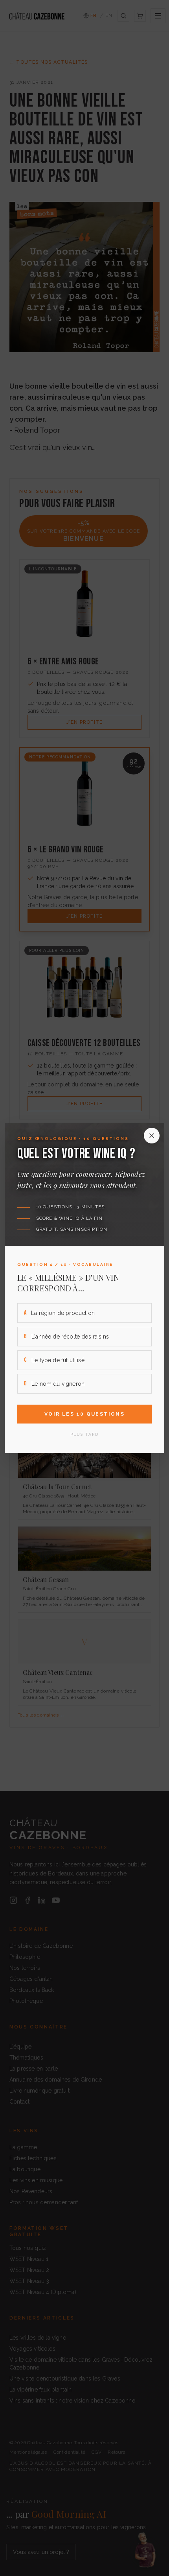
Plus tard (84, 1434)
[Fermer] (152, 1136)
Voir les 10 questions (84, 1414)
